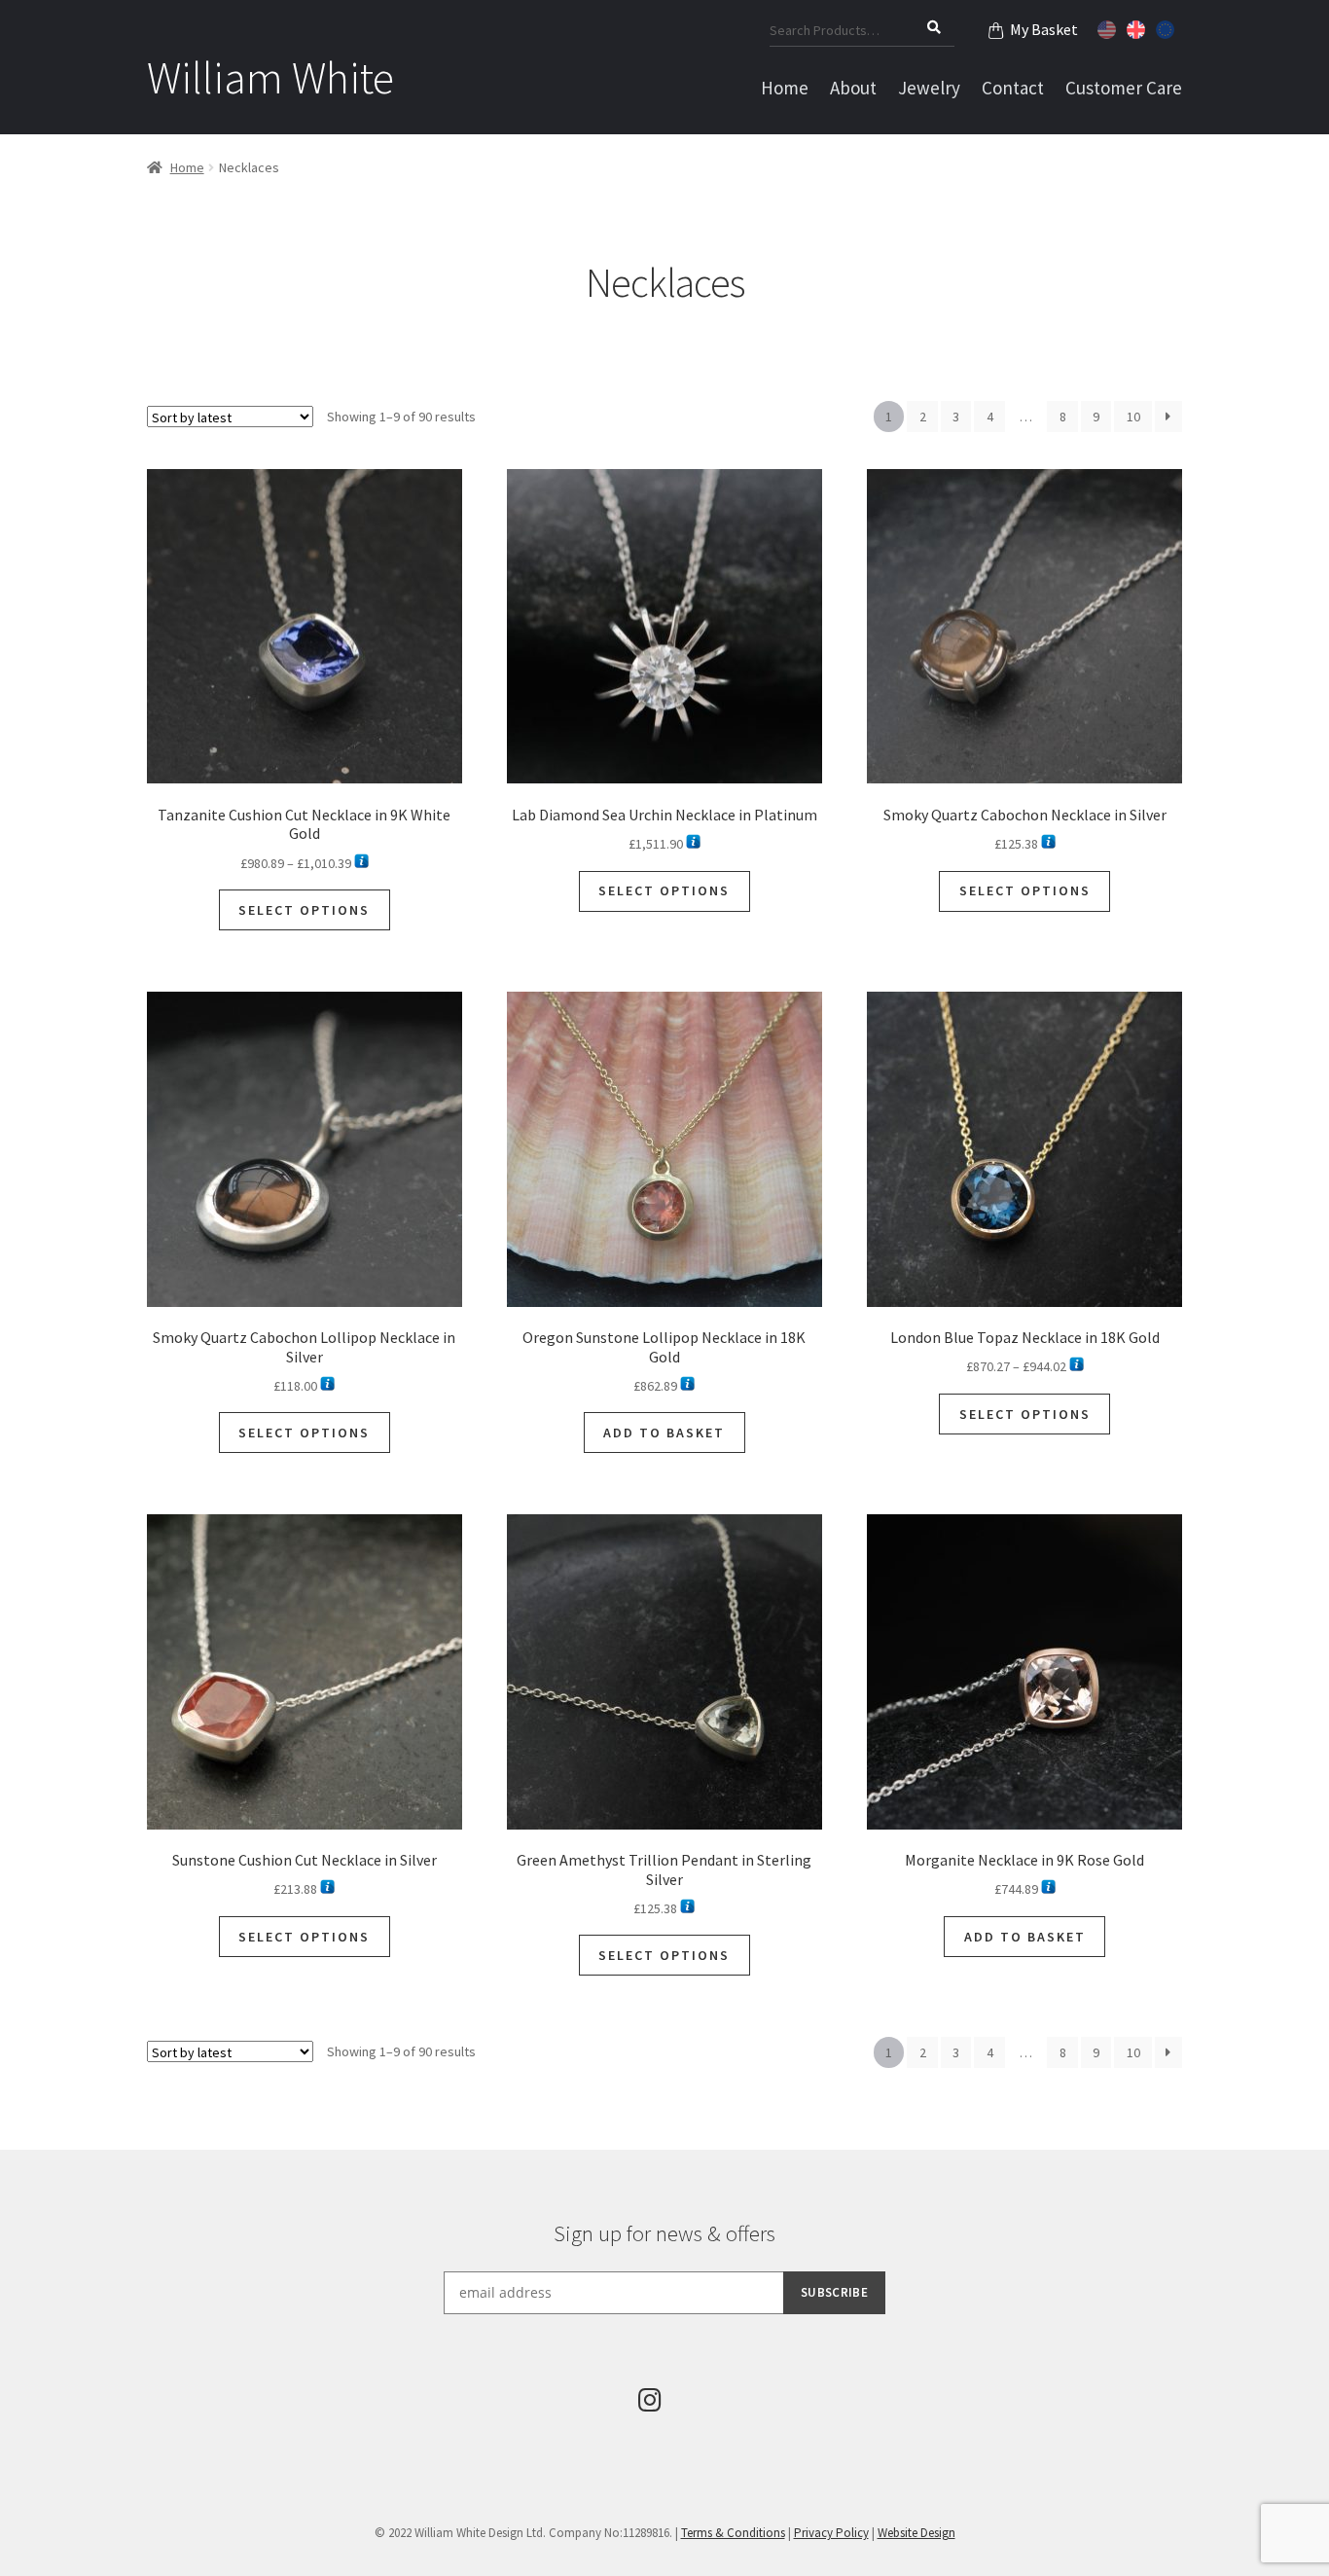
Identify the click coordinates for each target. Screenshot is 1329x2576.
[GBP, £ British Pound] (1138, 27)
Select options (304, 910)
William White (270, 78)
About (853, 88)
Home (785, 88)
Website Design (916, 2533)
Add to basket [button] (664, 1433)
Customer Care (1124, 88)
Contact (1013, 88)
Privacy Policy (831, 2533)
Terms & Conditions (733, 2533)
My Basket (1044, 29)
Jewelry (929, 88)
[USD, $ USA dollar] (1109, 27)
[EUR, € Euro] (1167, 27)
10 (1133, 417)
